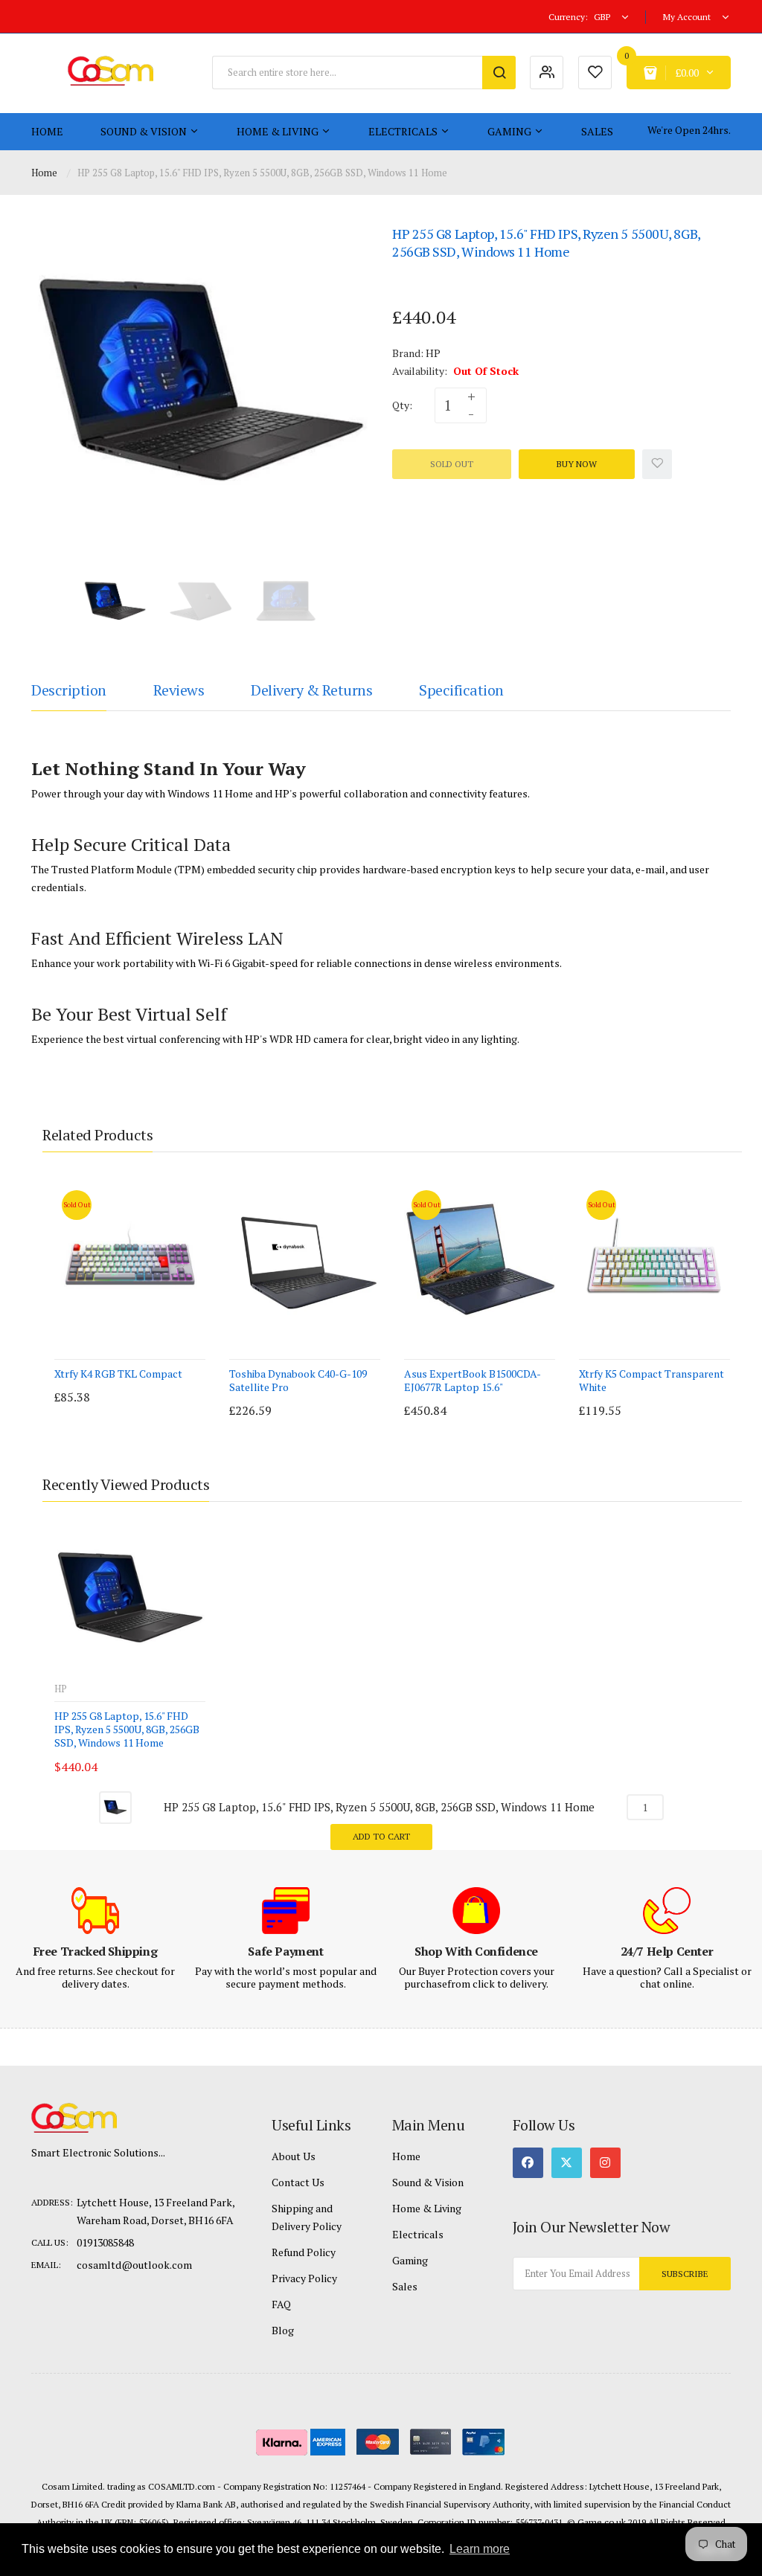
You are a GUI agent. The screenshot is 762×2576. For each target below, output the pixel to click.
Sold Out (452, 464)
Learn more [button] (480, 2549)
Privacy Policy (304, 2278)
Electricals (418, 2234)
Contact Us (298, 2182)
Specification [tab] (461, 690)
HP (433, 353)
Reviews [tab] (179, 690)
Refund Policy (304, 2252)
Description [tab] (69, 690)
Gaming (410, 2260)
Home (44, 173)
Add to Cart (381, 1836)
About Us (294, 2156)
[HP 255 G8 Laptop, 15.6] (115, 601)
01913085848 (105, 2242)
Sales (405, 2286)
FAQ (281, 2304)
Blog (283, 2330)
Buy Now (577, 464)
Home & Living (427, 2208)
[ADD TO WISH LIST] (176, 1382)
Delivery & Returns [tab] (311, 690)
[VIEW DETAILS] (146, 1382)
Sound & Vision (428, 2182)
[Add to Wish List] (657, 464)
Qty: (402, 405)
